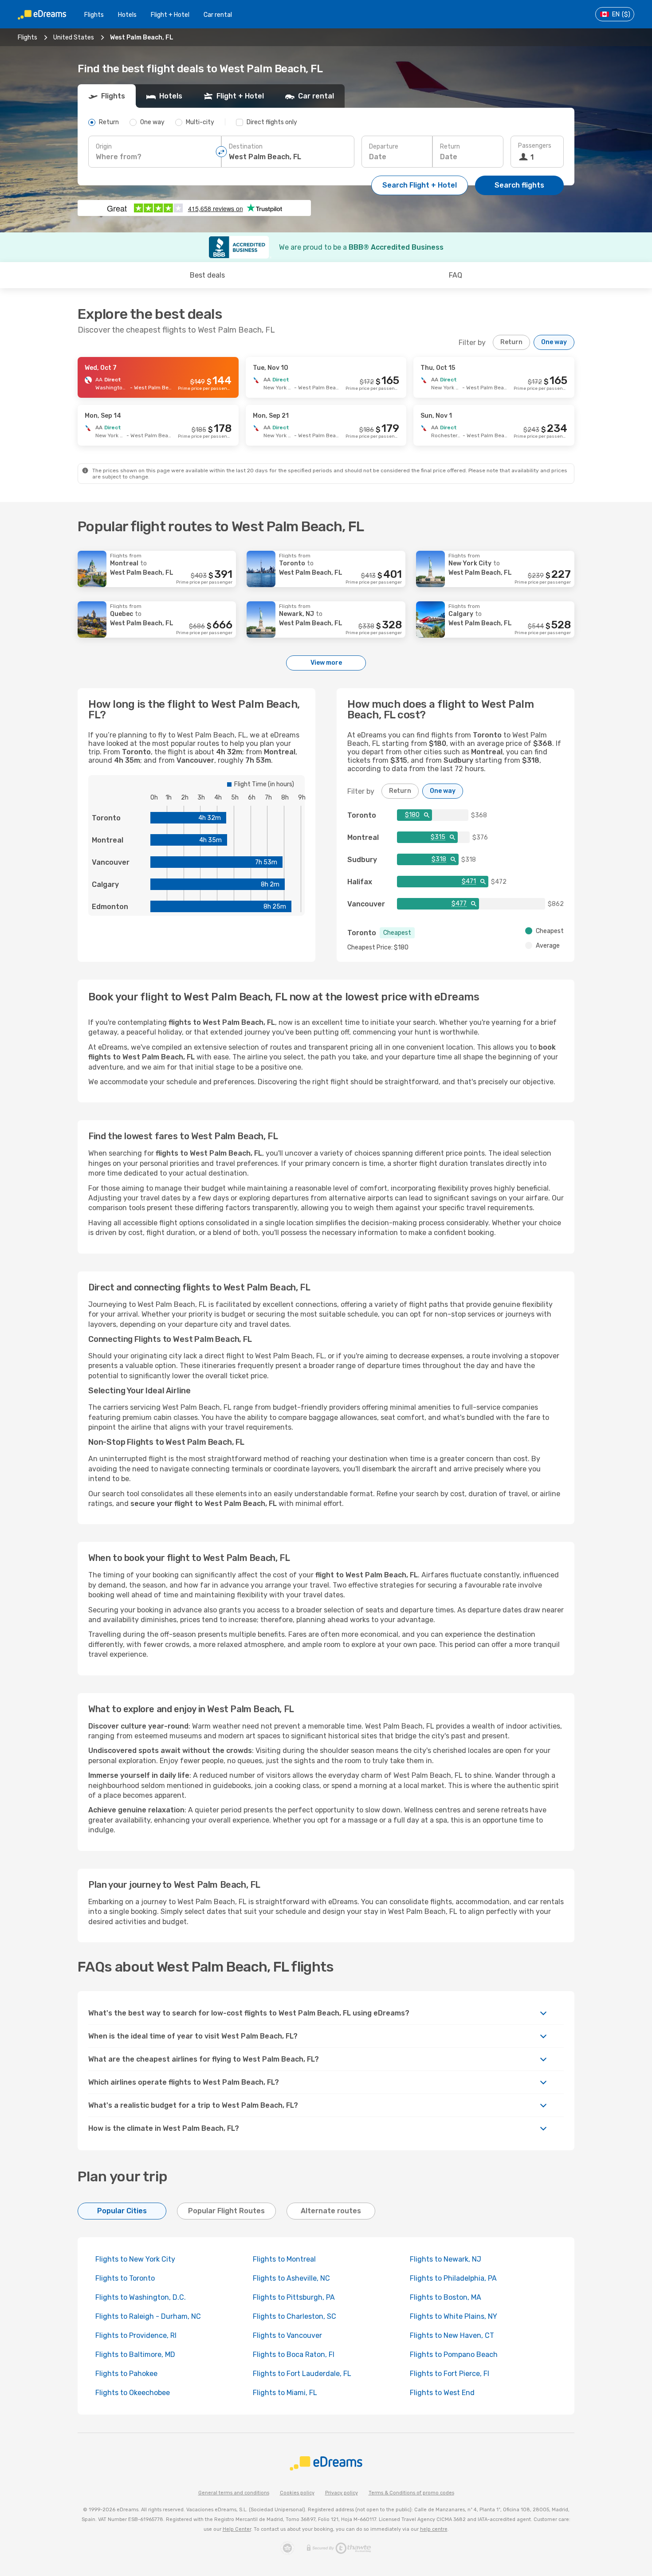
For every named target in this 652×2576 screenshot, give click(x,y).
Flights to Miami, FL (285, 2393)
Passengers (535, 146)
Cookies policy (297, 2493)
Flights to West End (442, 2393)
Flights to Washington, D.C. (141, 2297)
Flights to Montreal (284, 2259)
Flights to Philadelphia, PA (453, 2278)
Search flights (519, 185)
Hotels (127, 15)
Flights (94, 15)
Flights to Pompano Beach (454, 2354)
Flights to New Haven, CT (452, 2335)
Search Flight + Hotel (420, 185)
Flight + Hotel (170, 15)
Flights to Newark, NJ (446, 2259)
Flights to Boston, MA (446, 2297)
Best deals (207, 275)
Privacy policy (342, 2493)
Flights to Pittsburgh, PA (294, 2297)
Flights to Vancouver (287, 2335)
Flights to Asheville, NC (291, 2278)
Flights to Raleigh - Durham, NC (148, 2316)
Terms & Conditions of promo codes (411, 2493)
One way (554, 342)
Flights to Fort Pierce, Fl (450, 2374)
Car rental (218, 15)
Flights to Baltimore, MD (135, 2354)
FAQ (456, 275)
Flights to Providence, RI (136, 2335)
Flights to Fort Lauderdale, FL (302, 2374)
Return (450, 147)
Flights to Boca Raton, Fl (294, 2354)
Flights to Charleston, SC (295, 2316)
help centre (434, 2529)
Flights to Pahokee (126, 2374)
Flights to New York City (135, 2259)
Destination (246, 147)
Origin (104, 147)
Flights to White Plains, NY (454, 2316)
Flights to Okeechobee (133, 2393)
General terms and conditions (234, 2493)
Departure (384, 147)
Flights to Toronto (125, 2278)
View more (326, 663)
